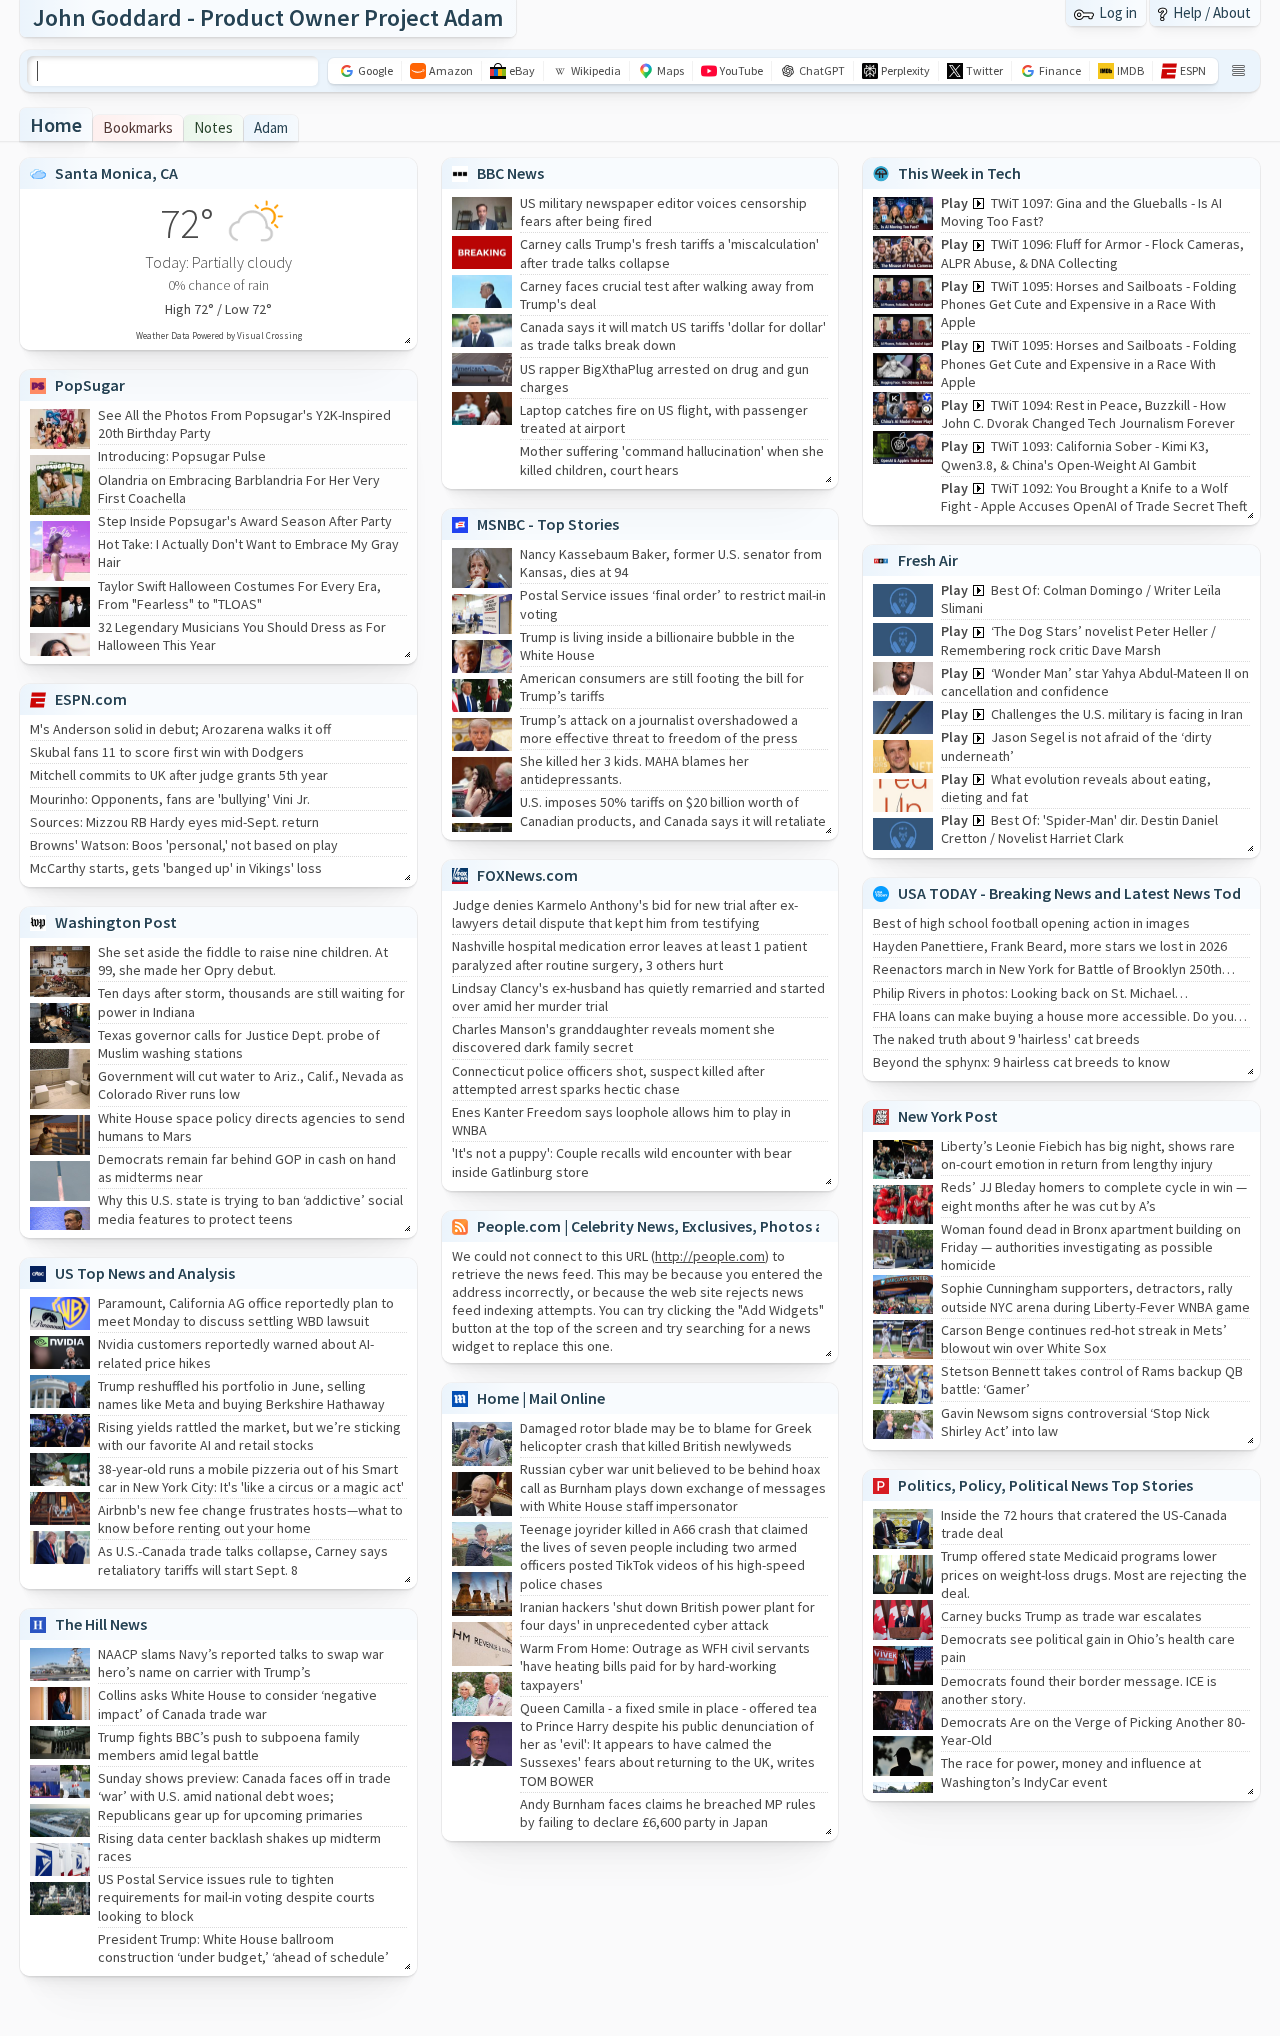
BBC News (510, 173)
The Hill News (101, 1624)
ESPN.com (91, 699)
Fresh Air (928, 560)
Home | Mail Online (541, 1398)
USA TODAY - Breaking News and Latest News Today (1078, 893)
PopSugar (90, 385)
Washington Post (116, 922)
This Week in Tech (959, 173)
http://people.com (710, 1256)
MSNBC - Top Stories (548, 524)
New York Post (948, 1116)
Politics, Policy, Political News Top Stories (1045, 1485)
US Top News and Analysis (145, 1273)
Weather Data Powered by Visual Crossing (219, 335)
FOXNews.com (527, 875)
